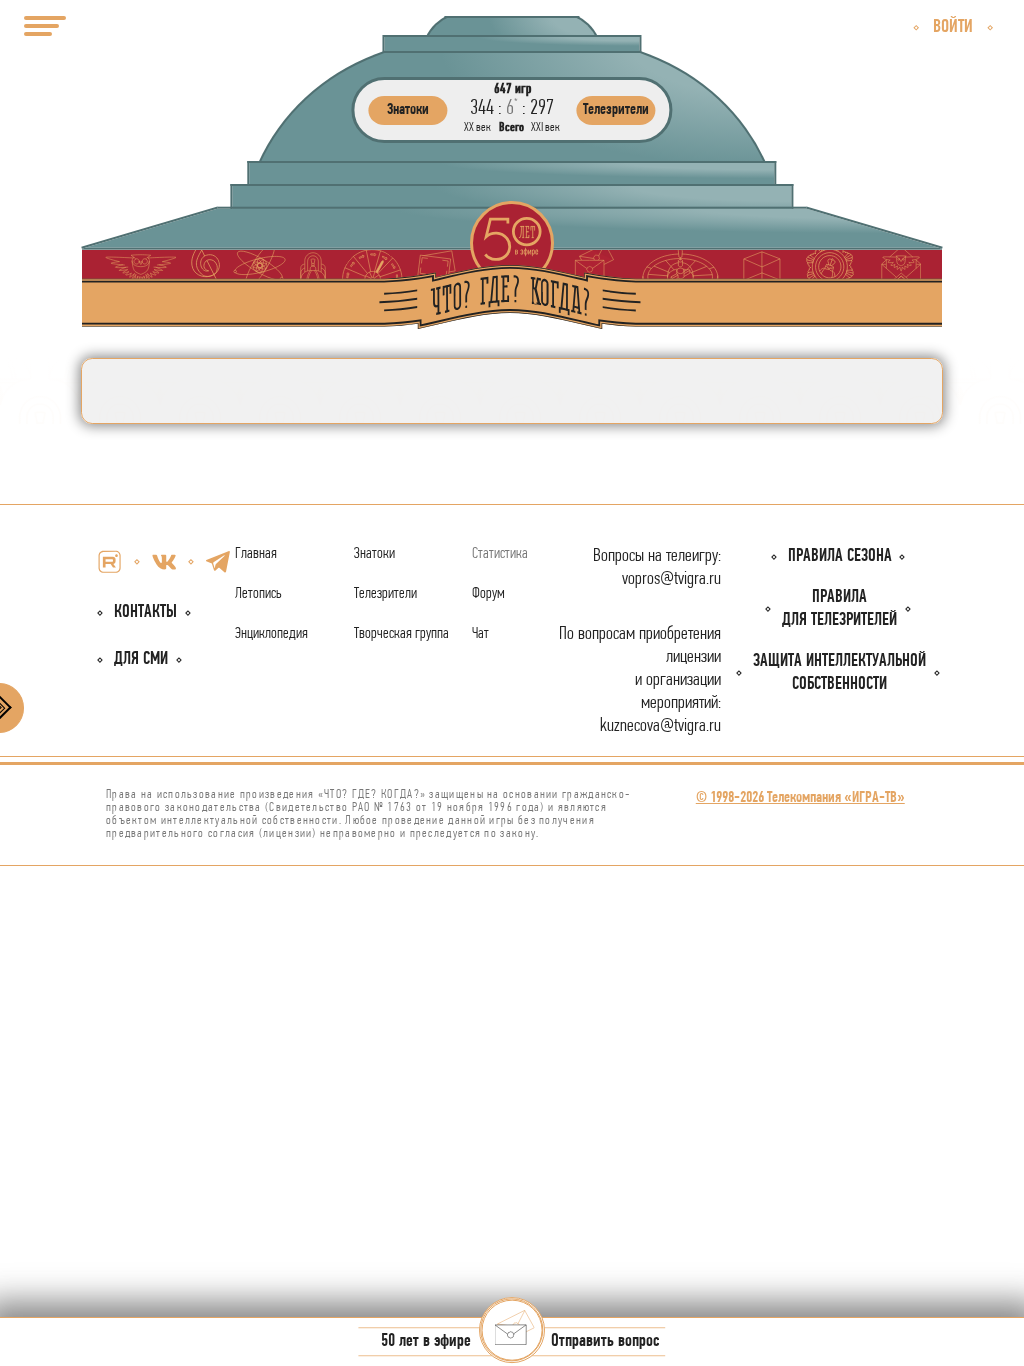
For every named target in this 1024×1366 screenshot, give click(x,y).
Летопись (258, 594)
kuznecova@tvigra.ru (660, 726)
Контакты (145, 612)
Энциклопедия (271, 634)
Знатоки (374, 554)
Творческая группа (401, 634)
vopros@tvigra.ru (671, 579)
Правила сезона (840, 556)
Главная (256, 554)
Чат (480, 634)
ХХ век (477, 127)
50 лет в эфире (426, 1342)
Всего (511, 127)
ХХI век (545, 127)
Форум (488, 594)
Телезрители (385, 594)
